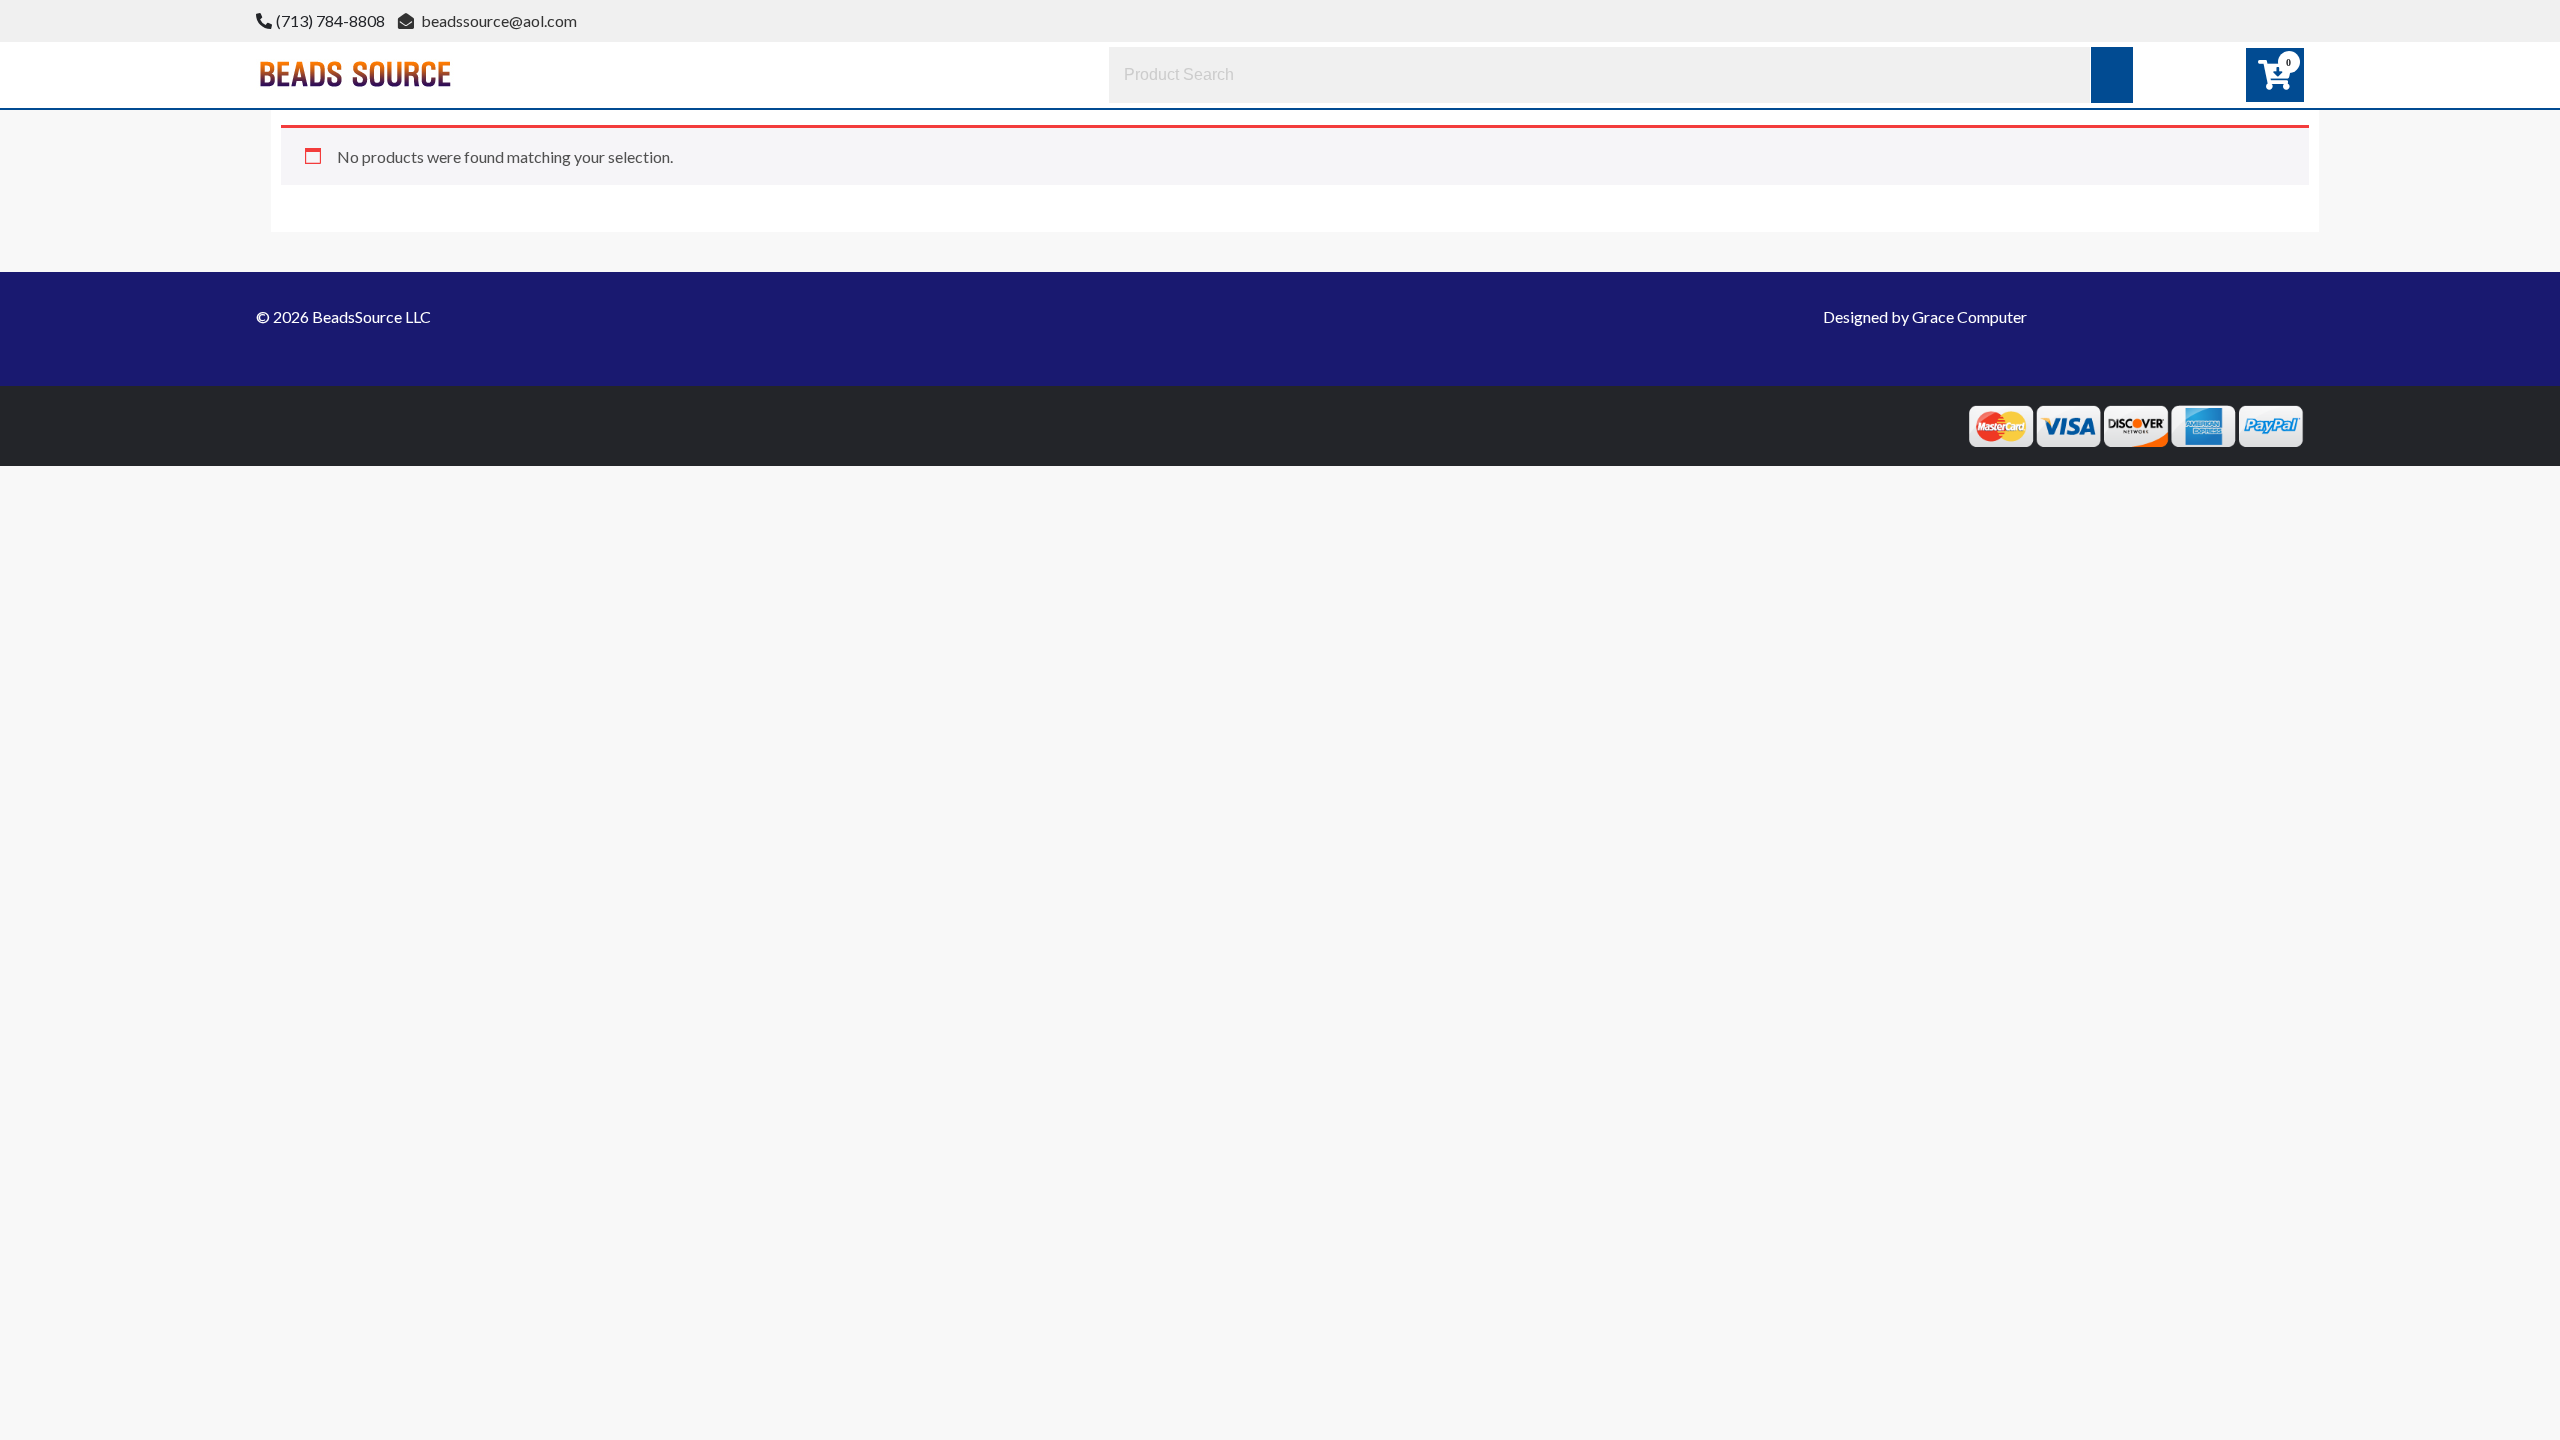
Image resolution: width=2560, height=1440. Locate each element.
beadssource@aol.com (497, 20)
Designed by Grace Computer (1925, 316)
